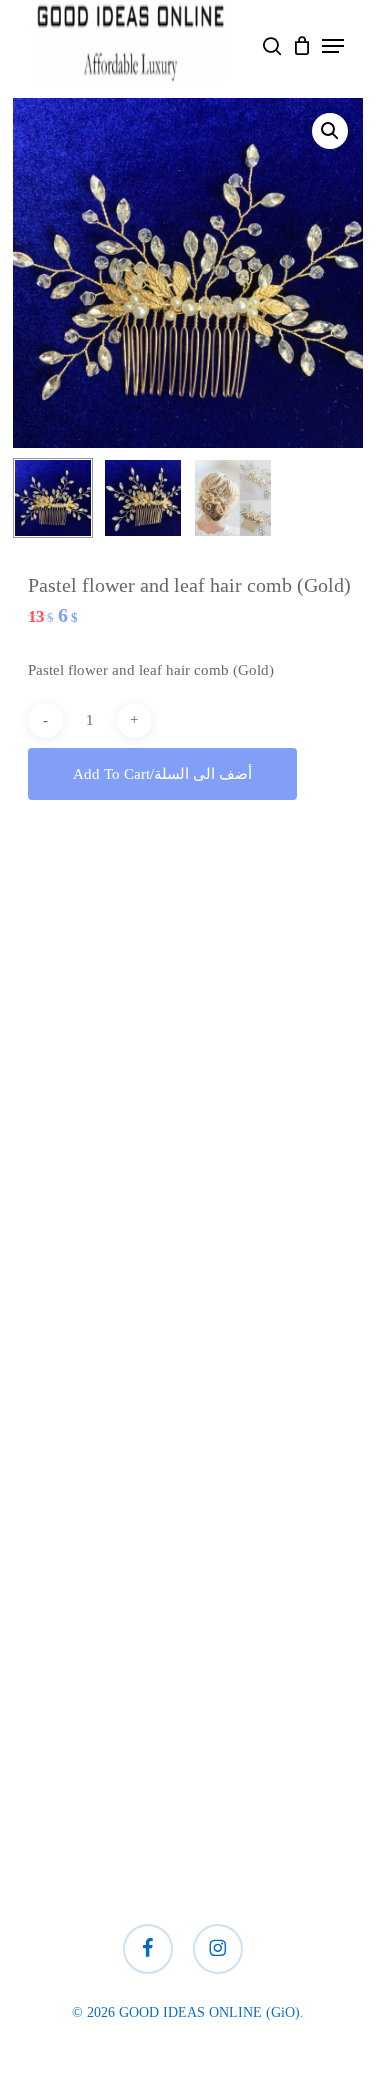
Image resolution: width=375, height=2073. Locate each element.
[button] (333, 46)
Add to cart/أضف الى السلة (162, 774)
